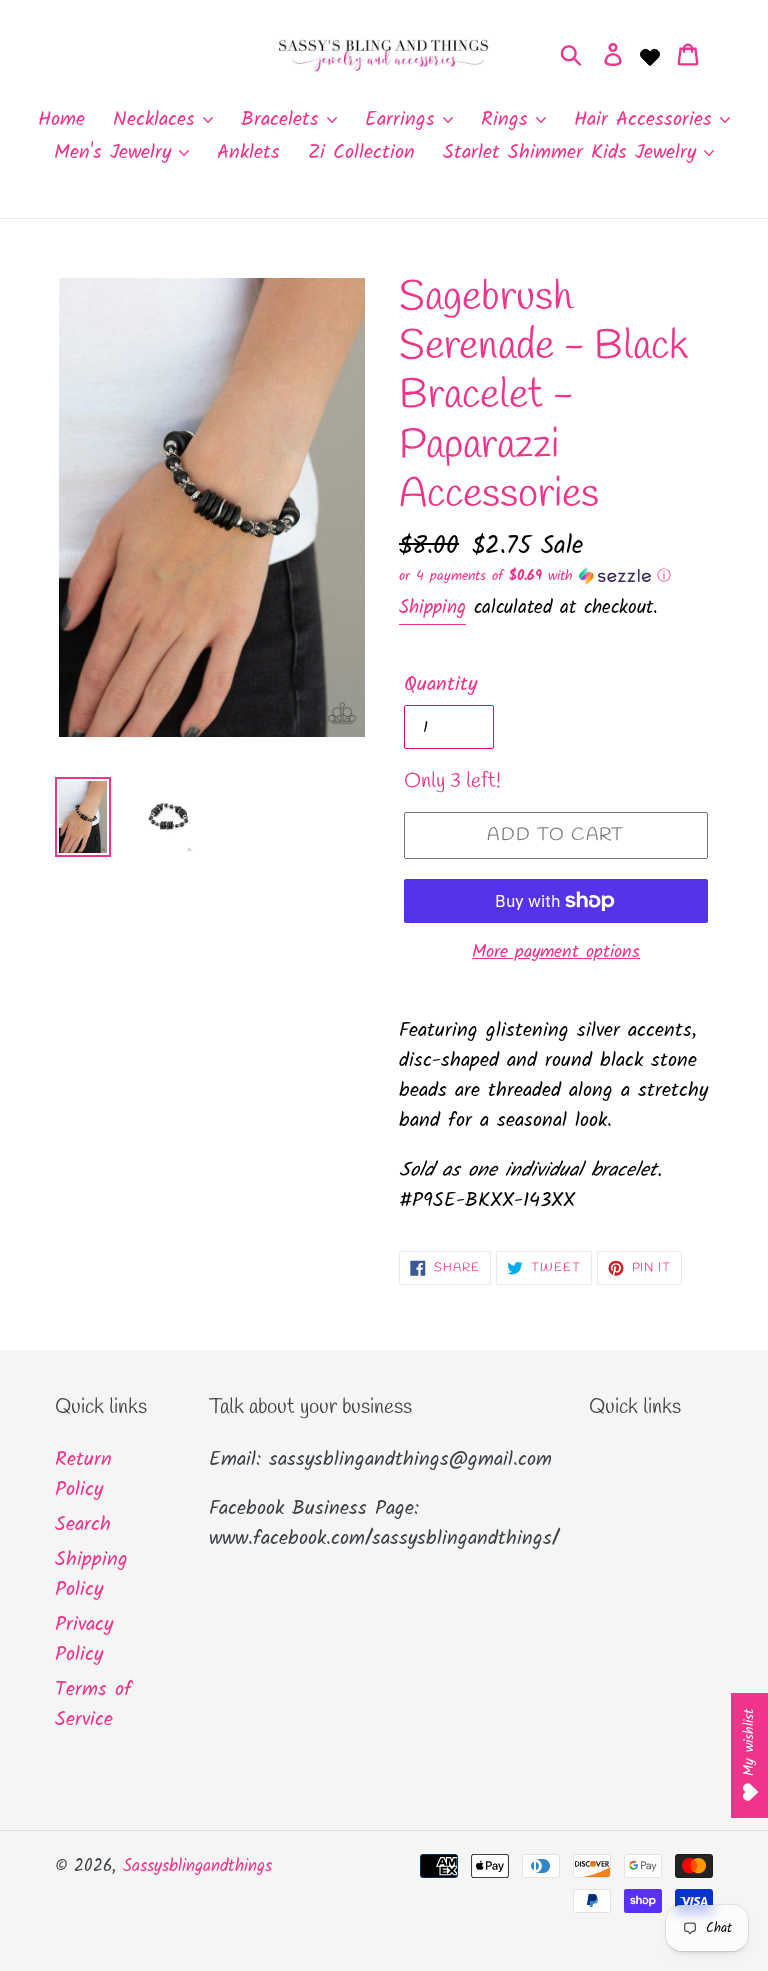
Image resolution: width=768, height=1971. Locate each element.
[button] (556, 576)
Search (83, 1525)
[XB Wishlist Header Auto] (650, 55)
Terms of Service (93, 1705)
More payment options (556, 952)
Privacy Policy (84, 1640)
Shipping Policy (91, 1575)
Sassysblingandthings (197, 1866)
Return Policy (83, 1475)
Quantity (440, 685)
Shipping (432, 608)
